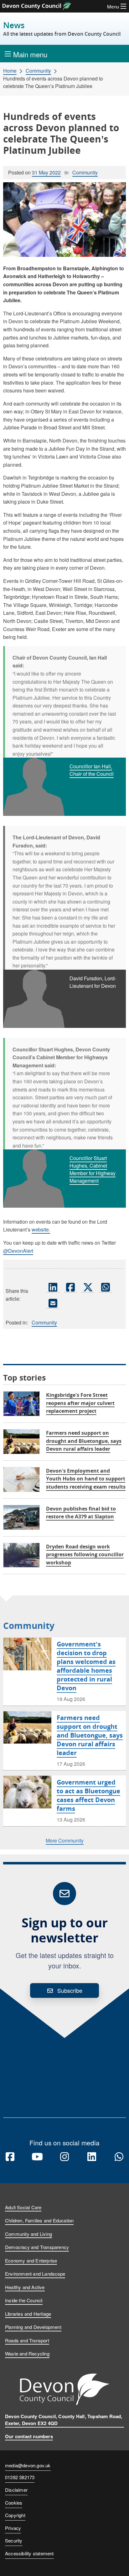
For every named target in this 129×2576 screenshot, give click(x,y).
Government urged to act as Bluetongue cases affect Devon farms (88, 1795)
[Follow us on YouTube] (37, 2157)
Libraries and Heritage (28, 2314)
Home (10, 71)
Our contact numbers (29, 2436)
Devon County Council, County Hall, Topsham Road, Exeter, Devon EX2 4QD (64, 2420)
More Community (65, 1840)
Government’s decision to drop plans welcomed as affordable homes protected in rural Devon (86, 1666)
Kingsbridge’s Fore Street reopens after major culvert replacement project (80, 1403)
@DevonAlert (18, 1251)
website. (41, 1229)
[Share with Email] (53, 1303)
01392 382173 (20, 2478)
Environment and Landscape (35, 2274)
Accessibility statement (29, 2553)
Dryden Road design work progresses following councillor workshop (85, 1555)
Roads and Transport (27, 2340)
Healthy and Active (25, 2287)
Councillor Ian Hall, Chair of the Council (92, 770)
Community (38, 71)
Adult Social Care (23, 2207)
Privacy (13, 2528)
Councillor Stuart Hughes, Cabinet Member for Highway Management (93, 1169)
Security (14, 2540)
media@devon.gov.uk (28, 2465)
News (62, 29)
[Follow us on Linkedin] (92, 2157)
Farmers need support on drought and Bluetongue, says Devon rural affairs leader (84, 1441)
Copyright (15, 2515)
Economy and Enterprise (31, 2260)
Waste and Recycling (27, 2353)
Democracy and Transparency (37, 2247)
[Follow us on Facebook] (10, 2157)
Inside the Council (24, 2300)
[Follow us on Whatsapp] (119, 2157)
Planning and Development (33, 2327)
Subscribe (70, 1990)
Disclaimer (16, 2490)
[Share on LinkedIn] (53, 1287)
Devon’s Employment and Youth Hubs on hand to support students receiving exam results (86, 1479)
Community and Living (28, 2234)
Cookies (14, 2503)
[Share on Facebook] (70, 1287)
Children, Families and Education (39, 2220)
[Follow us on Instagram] (64, 2157)
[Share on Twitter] (88, 1287)
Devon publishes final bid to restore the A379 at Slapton (81, 1513)
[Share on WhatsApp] (106, 1287)
